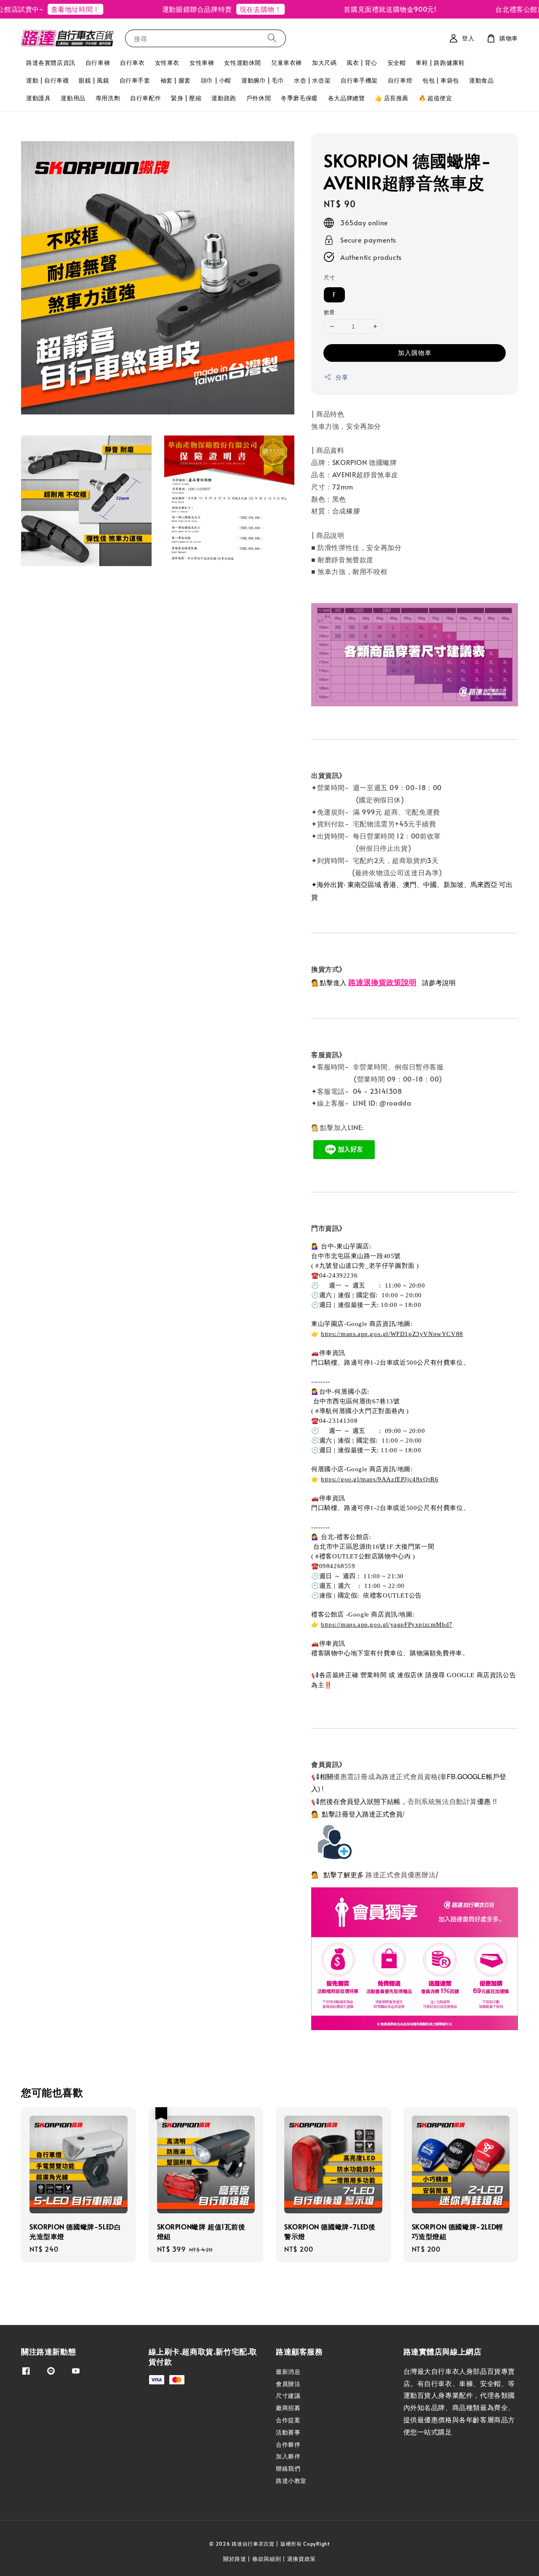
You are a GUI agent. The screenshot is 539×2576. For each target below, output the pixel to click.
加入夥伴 (288, 2456)
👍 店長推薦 (392, 98)
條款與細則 (267, 2559)
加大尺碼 (324, 63)
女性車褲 (202, 63)
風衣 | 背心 (362, 63)
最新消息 (288, 2372)
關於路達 (235, 2559)
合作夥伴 (288, 2444)
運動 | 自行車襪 (47, 80)
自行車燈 (400, 80)
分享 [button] (342, 377)
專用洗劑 (108, 98)
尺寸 (330, 278)
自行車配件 (145, 98)
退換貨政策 (302, 2559)
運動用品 (73, 98)
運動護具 (38, 98)
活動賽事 (288, 2432)
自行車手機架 (359, 80)
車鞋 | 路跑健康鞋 (440, 63)
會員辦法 (288, 2384)
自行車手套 (135, 80)
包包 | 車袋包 (441, 80)
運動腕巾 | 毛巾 (263, 80)
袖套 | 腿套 (176, 80)
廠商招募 (288, 2408)
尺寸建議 (288, 2396)
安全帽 (397, 63)
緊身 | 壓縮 (186, 98)
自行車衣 (132, 63)
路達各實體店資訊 (51, 63)
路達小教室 (291, 2481)
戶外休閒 (259, 98)
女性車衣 (167, 63)
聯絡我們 (288, 2468)
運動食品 (481, 80)
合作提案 (288, 2420)
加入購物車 (415, 352)
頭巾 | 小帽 (216, 80)
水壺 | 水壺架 (312, 80)
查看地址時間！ (43, 9)
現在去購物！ (228, 9)
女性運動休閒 (243, 63)
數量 (330, 312)
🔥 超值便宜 (435, 98)
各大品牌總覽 (347, 98)
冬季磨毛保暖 (299, 98)
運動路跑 (224, 98)
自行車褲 (98, 63)
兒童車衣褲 (287, 63)
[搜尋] (272, 38)
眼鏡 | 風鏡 (94, 80)
